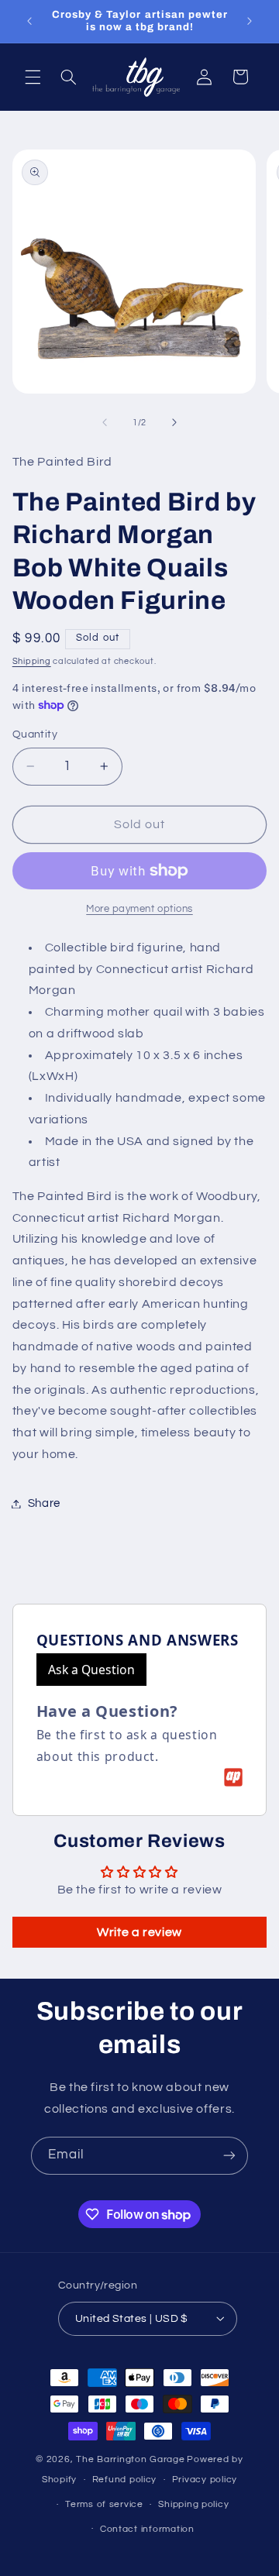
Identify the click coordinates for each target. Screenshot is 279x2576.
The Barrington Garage (130, 2459)
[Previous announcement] (29, 21)
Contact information (147, 2529)
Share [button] (44, 1503)
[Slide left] (105, 422)
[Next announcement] (250, 21)
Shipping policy (193, 2504)
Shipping (32, 661)
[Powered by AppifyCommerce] (233, 1777)
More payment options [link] (139, 909)
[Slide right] (174, 422)
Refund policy (125, 2480)
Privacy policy (205, 2480)
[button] (33, 77)
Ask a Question (91, 1670)
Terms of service (104, 2504)
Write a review (139, 1932)
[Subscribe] (229, 2156)
